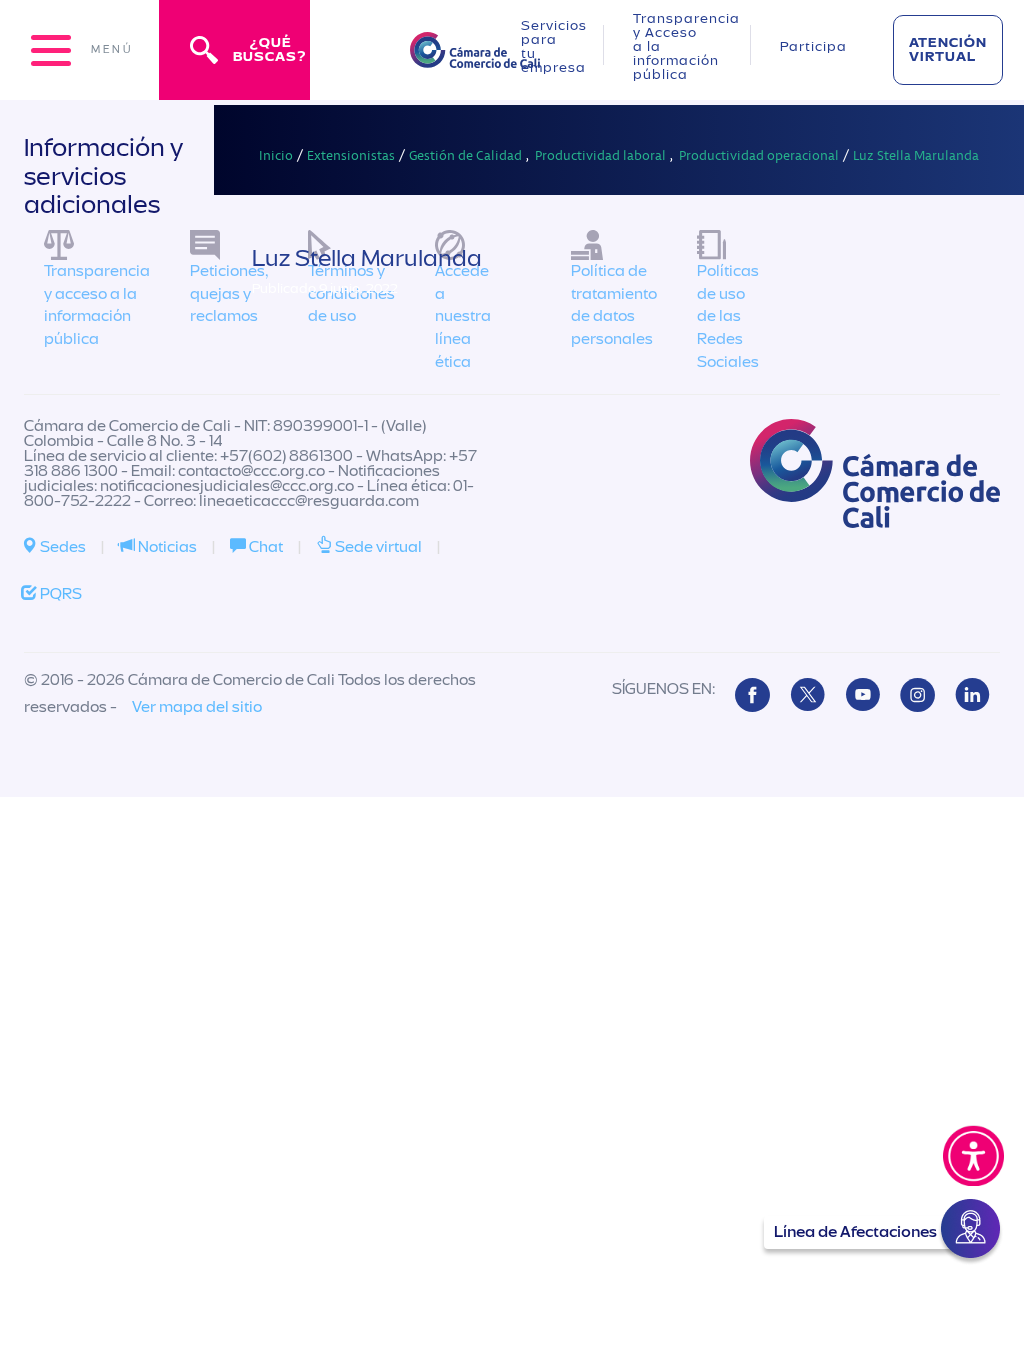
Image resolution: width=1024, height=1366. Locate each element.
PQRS (59, 594)
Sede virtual (377, 547)
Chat (264, 547)
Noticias (166, 547)
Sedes (61, 547)
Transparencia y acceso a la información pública (97, 305)
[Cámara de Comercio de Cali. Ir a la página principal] (475, 55)
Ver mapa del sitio (197, 707)
